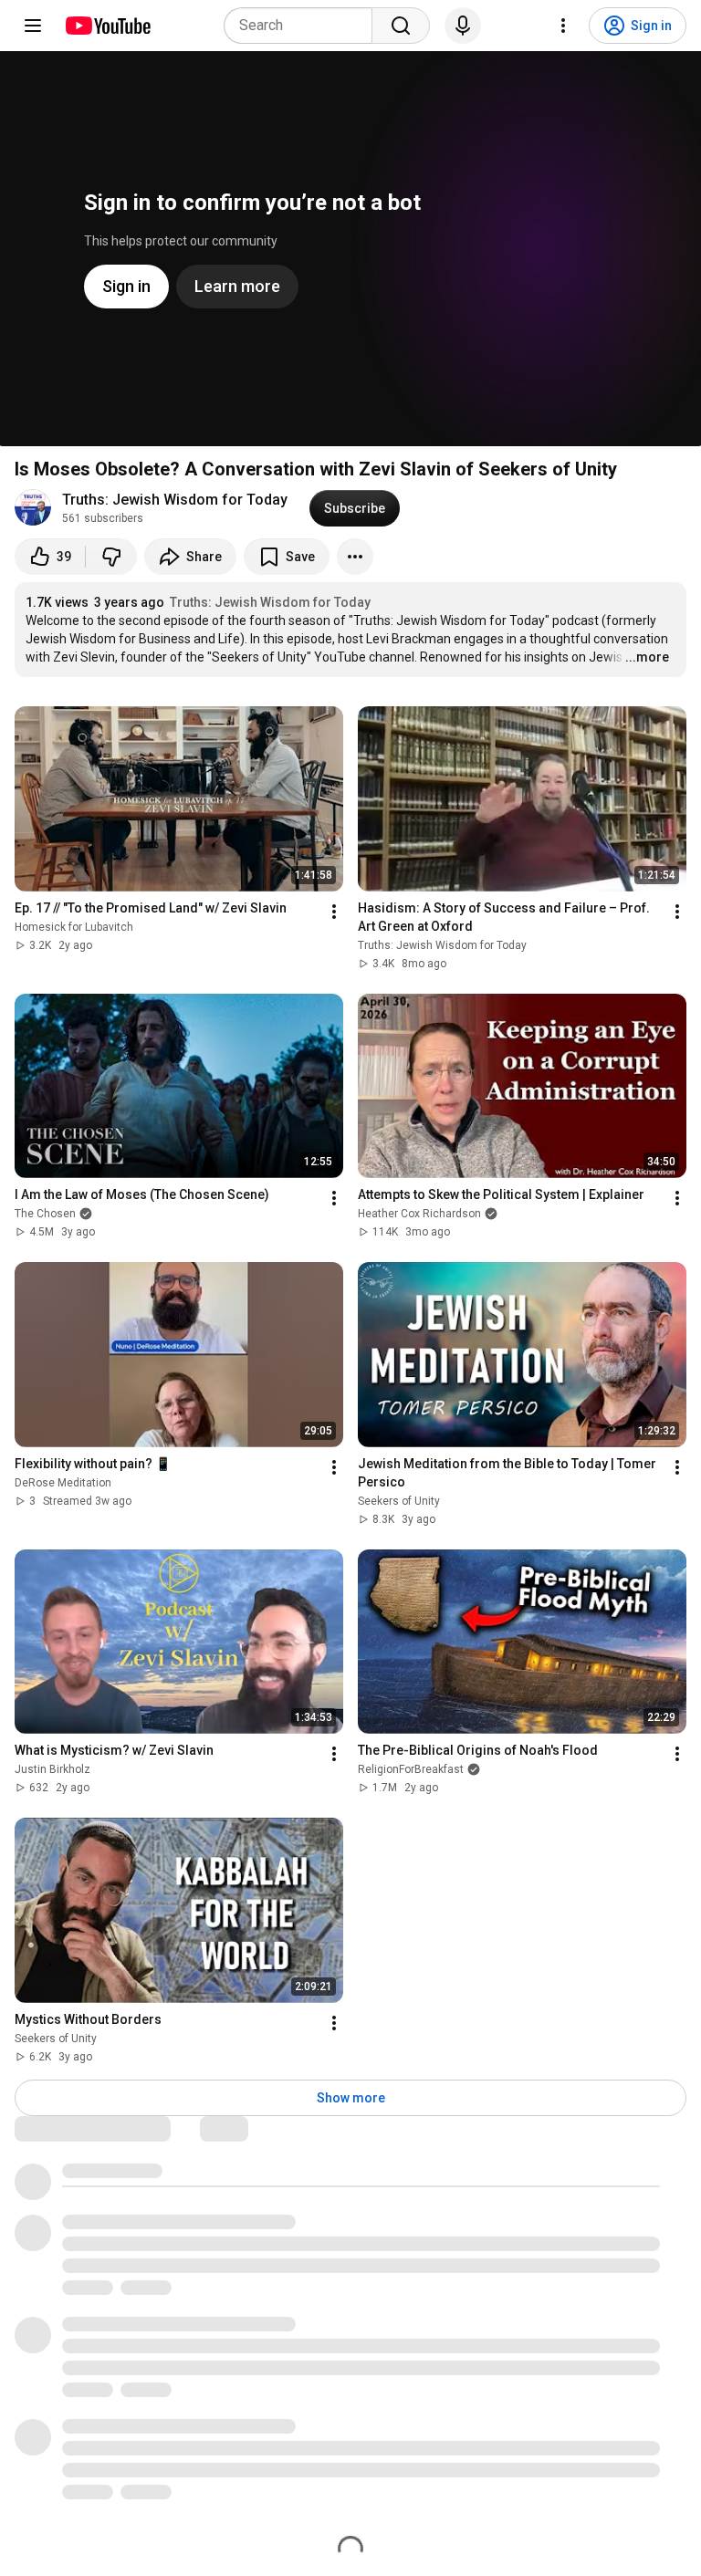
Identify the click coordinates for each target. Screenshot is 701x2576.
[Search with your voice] (463, 26)
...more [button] (647, 657)
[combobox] (303, 26)
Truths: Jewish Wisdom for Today (175, 500)
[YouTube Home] (107, 26)
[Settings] (563, 26)
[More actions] (355, 557)
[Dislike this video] (111, 557)
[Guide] (33, 26)
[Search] (401, 26)
